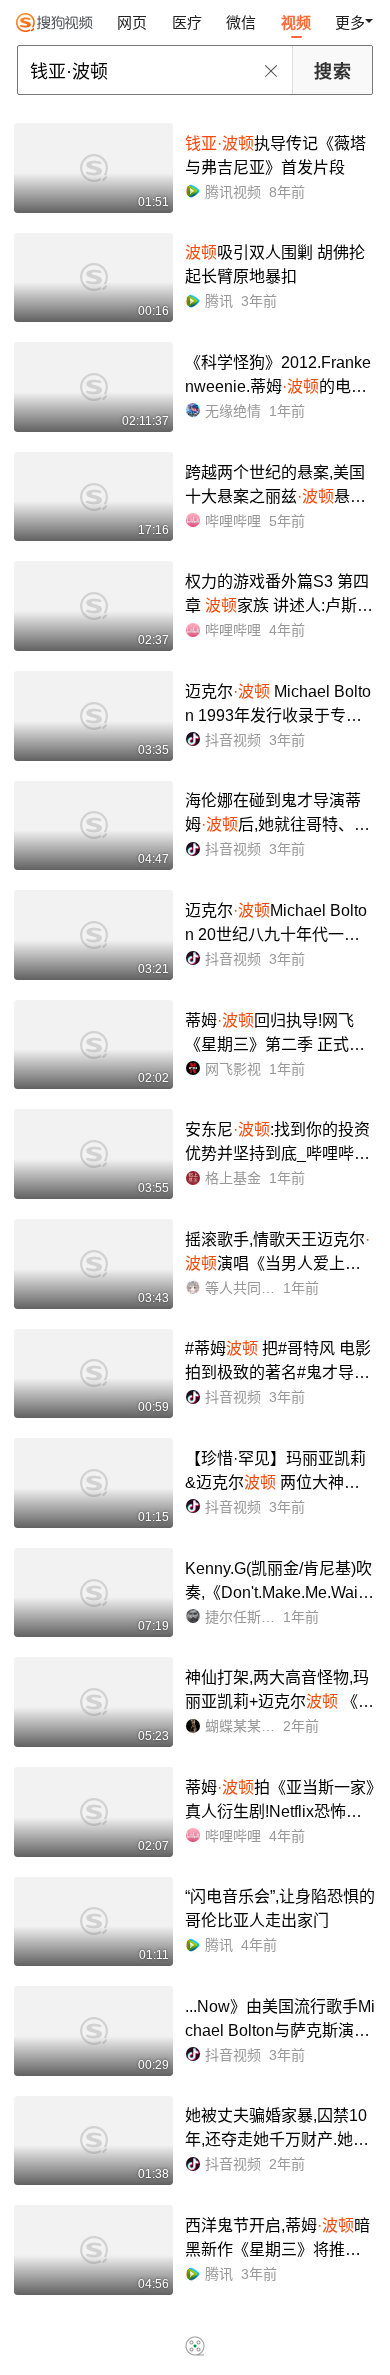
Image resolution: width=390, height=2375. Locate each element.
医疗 (187, 22)
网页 (132, 22)
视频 (296, 22)
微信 (241, 22)
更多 (350, 22)
